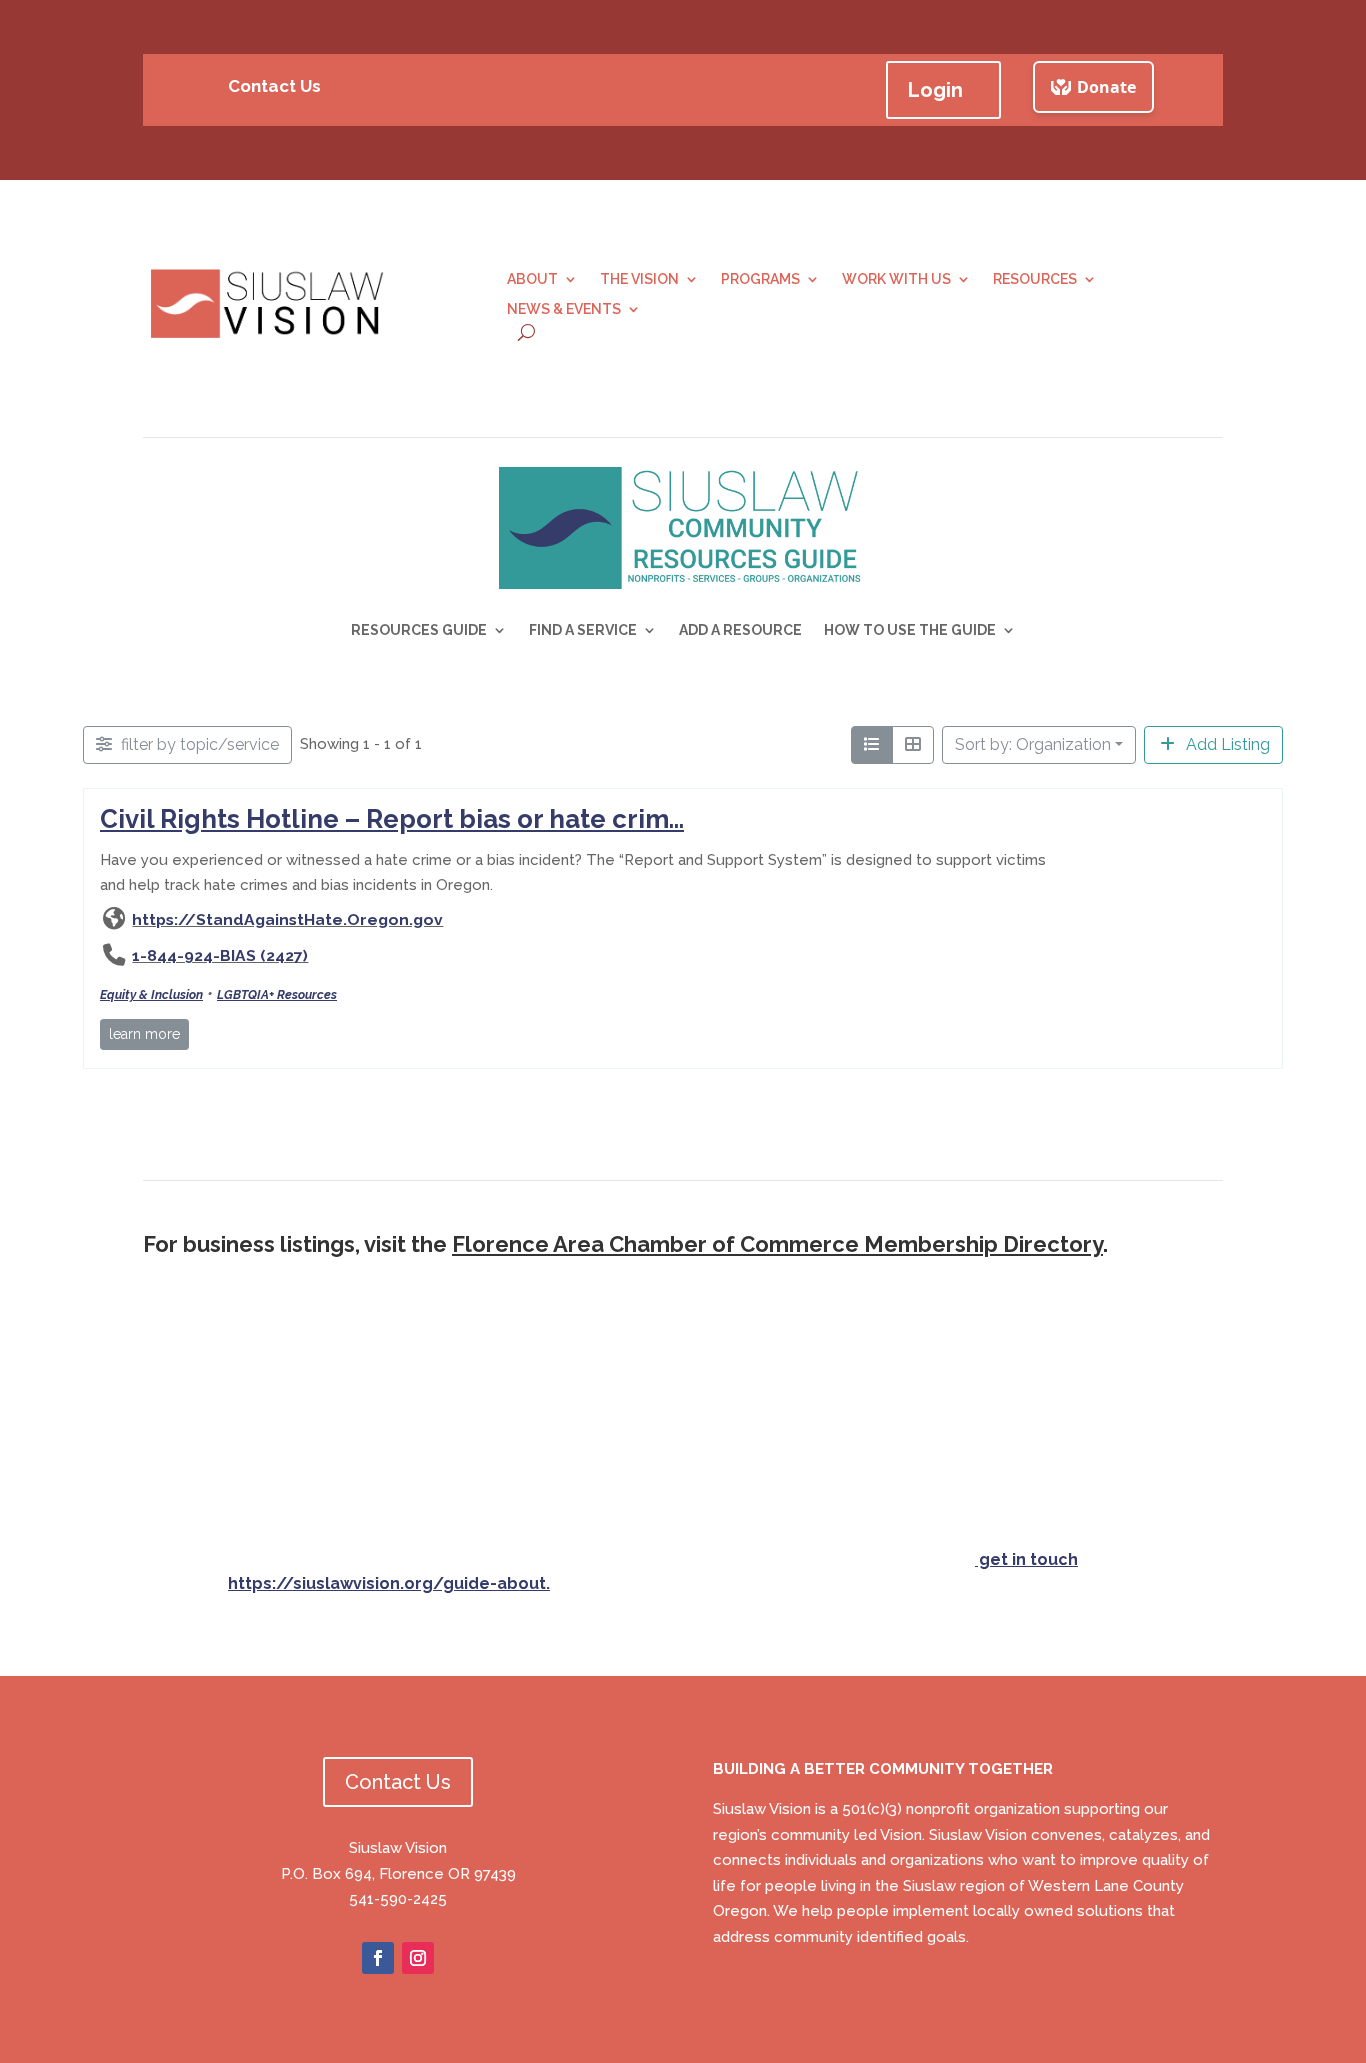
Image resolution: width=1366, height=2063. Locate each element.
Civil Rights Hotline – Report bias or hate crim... (392, 819)
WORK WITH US (896, 279)
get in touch (1026, 1559)
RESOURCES (1035, 279)
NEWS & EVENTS (564, 309)
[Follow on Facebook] (378, 1958)
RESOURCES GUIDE (419, 630)
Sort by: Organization (1033, 744)
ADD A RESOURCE (740, 630)
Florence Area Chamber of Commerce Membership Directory (777, 1244)
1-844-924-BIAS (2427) (220, 956)
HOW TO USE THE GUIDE (910, 630)
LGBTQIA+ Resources (277, 995)
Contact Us (274, 86)
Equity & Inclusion (151, 995)
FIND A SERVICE (583, 630)
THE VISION (639, 279)
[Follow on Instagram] (418, 1958)
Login (935, 90)
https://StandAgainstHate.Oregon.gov (287, 919)
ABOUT (532, 279)
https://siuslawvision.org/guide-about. (389, 1583)
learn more (144, 1034)
